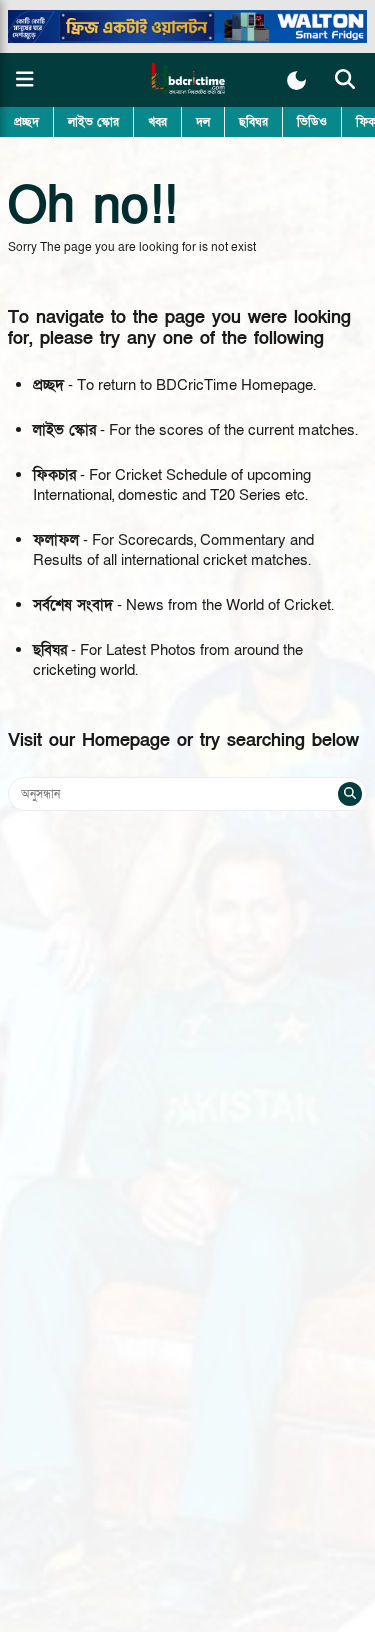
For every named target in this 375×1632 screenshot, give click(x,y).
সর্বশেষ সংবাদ (73, 605)
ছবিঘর (253, 122)
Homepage (126, 740)
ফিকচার (54, 475)
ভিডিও (312, 122)
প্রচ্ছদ (26, 122)
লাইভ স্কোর (93, 122)
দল (203, 122)
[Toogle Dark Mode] (296, 80)
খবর (157, 122)
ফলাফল (56, 540)
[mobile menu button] (25, 80)
